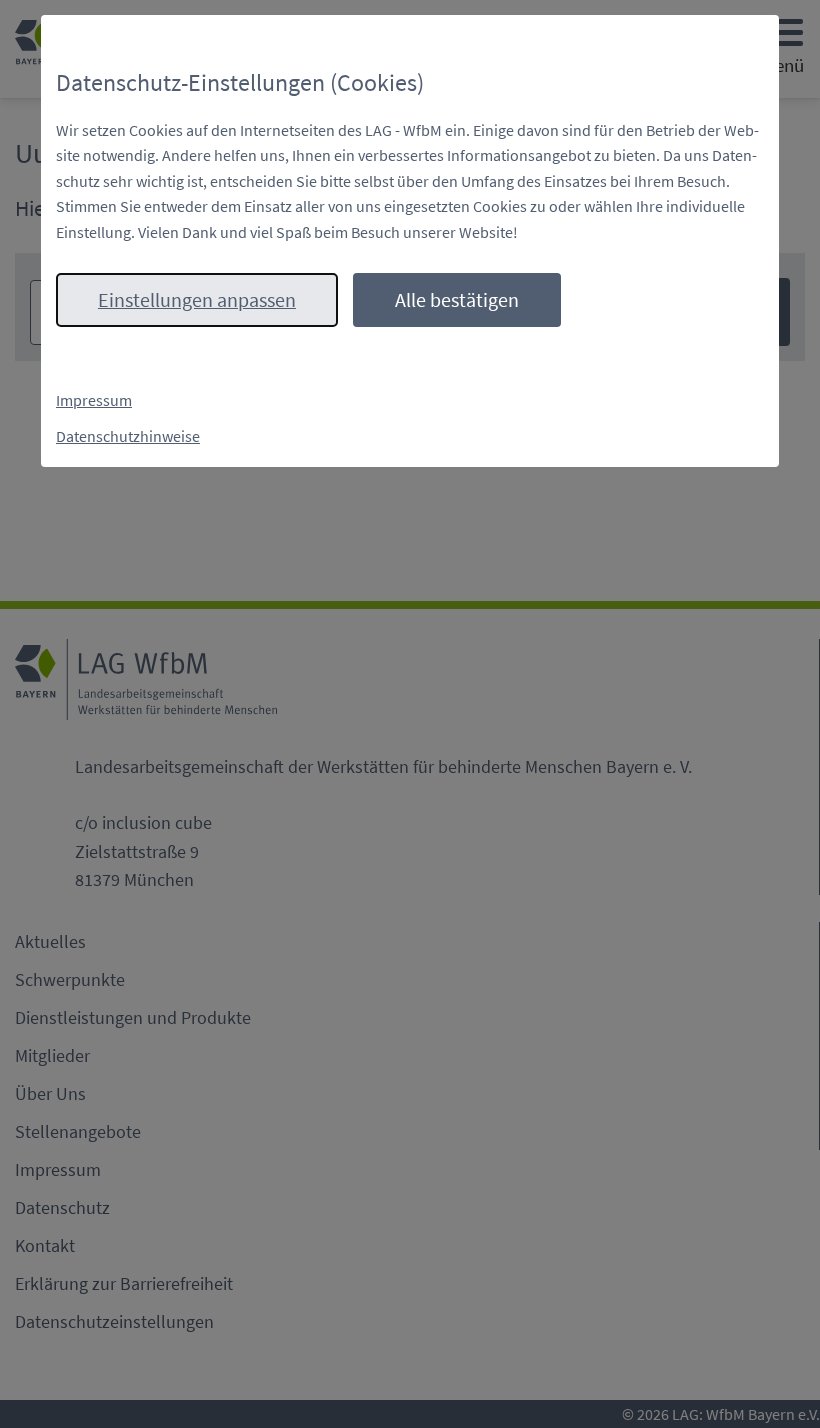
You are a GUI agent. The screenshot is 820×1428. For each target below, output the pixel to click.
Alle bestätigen (457, 299)
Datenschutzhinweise (128, 436)
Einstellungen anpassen (197, 299)
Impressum (94, 400)
